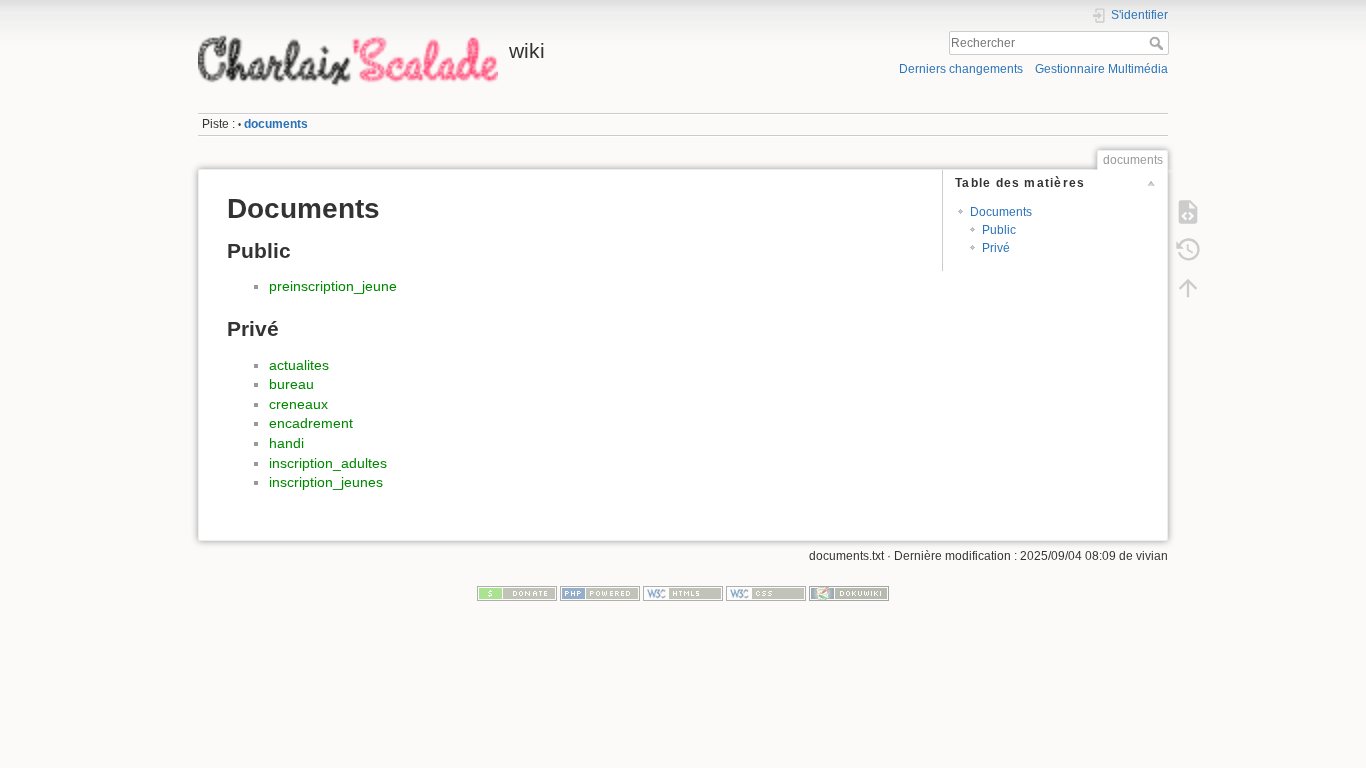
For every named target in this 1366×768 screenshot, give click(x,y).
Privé (996, 248)
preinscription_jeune (333, 286)
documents (276, 124)
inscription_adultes (328, 463)
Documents (1001, 212)
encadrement (311, 423)
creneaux (298, 404)
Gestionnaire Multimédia (1101, 69)
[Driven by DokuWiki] (849, 593)
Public (999, 230)
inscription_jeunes (326, 482)
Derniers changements (961, 69)
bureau (291, 384)
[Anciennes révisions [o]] (1188, 250)
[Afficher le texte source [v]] (1188, 212)
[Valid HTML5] (683, 593)
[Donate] (517, 593)
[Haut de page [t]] (1188, 288)
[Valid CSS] (766, 593)
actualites (299, 365)
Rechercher (1158, 43)
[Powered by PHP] (600, 593)
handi (286, 443)
